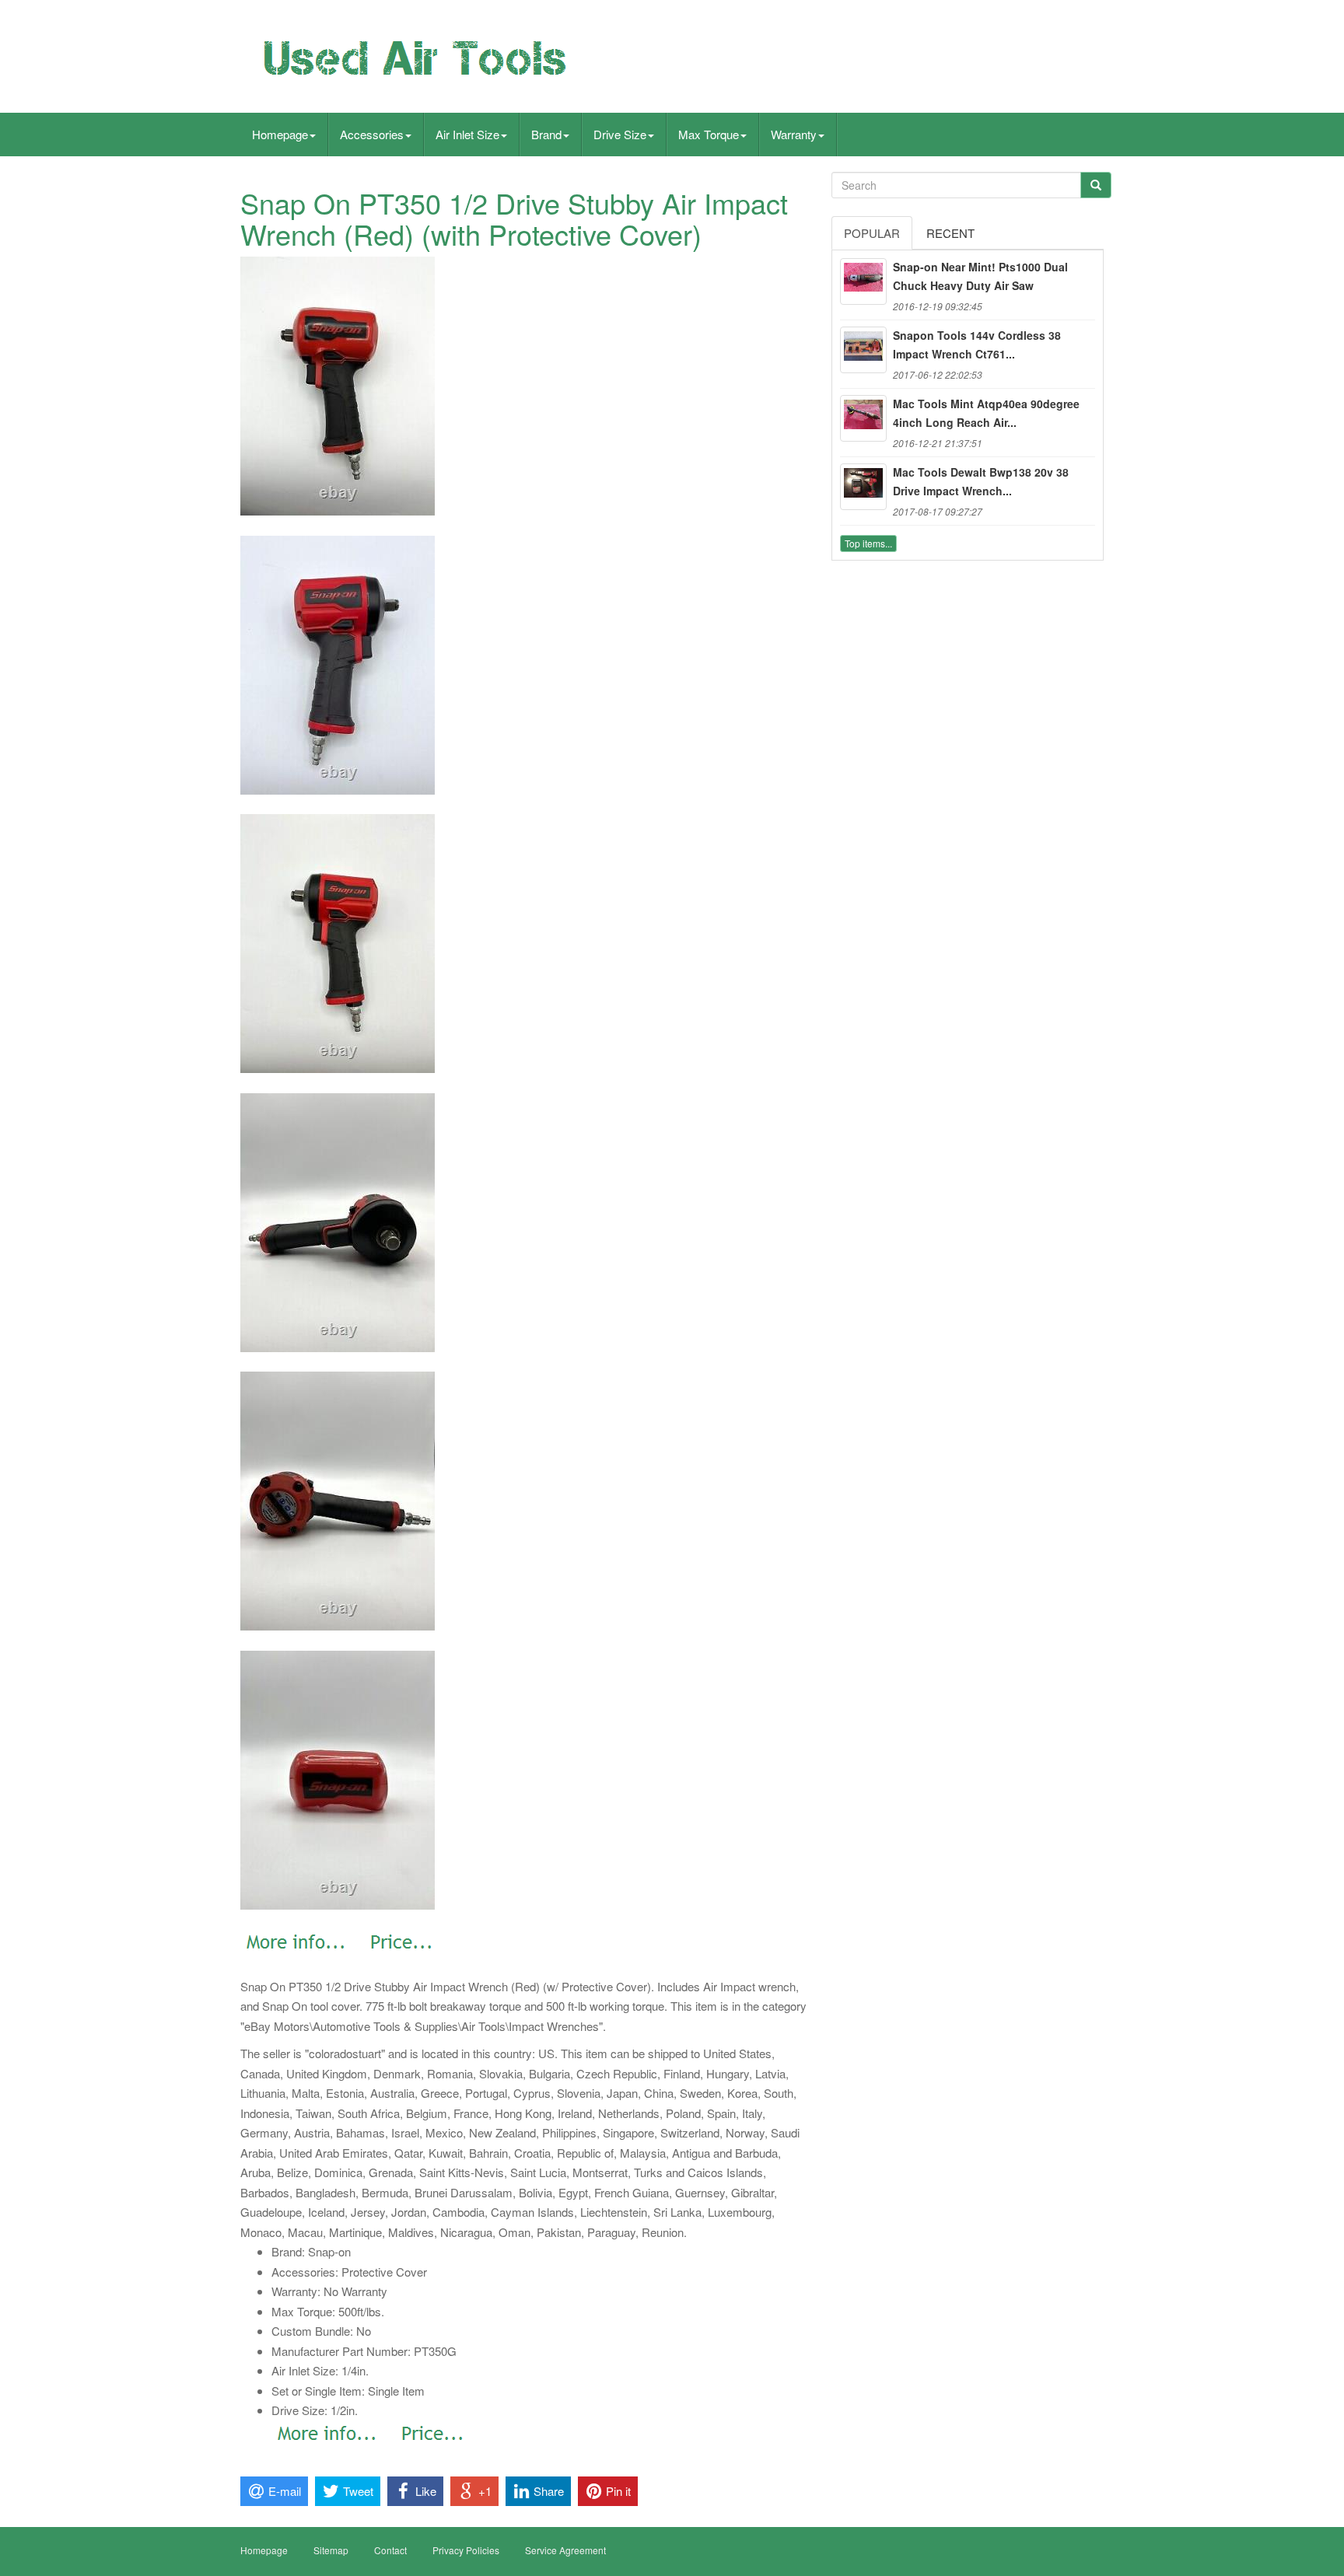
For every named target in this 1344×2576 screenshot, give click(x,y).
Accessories (372, 134)
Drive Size (620, 134)
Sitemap (331, 2550)
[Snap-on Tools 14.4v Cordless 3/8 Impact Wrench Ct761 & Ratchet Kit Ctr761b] (863, 350)
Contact (390, 2550)
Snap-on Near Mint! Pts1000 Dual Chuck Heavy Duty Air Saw (980, 276)
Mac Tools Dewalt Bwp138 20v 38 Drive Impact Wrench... (981, 481)
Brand (546, 134)
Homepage (280, 134)
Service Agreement (565, 2550)
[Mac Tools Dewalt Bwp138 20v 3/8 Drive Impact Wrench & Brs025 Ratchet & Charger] (863, 487)
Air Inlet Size (467, 134)
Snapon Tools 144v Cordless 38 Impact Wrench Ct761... (977, 344)
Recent (950, 233)
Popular (872, 233)
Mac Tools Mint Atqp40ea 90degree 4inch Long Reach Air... (986, 413)
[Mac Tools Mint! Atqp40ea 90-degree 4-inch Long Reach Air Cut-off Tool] (863, 418)
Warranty (794, 134)
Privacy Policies (466, 2550)
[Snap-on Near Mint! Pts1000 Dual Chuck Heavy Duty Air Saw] (863, 281)
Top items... (868, 543)
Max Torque (709, 134)
